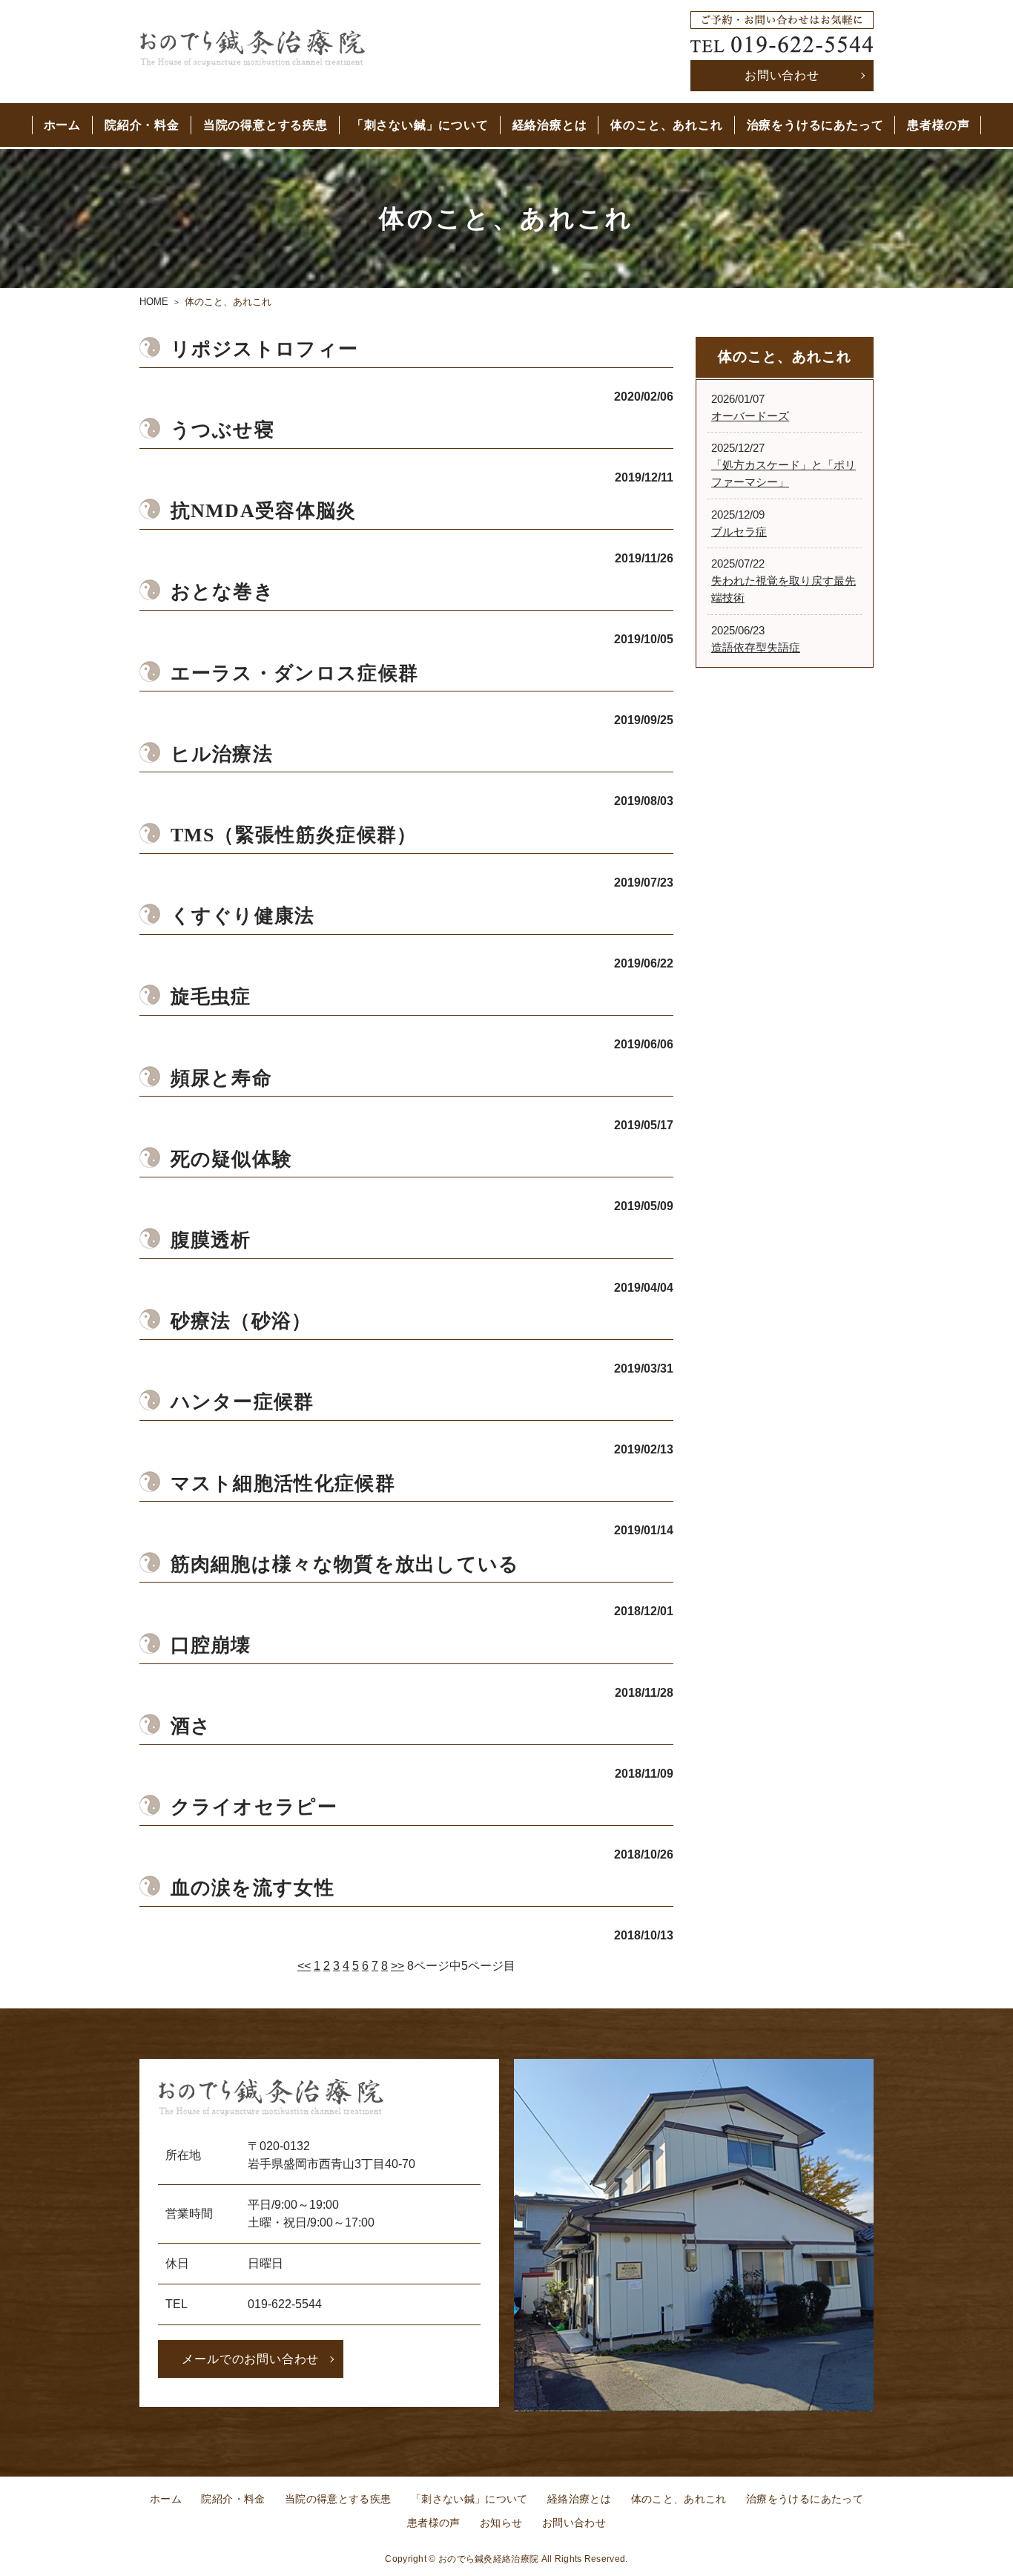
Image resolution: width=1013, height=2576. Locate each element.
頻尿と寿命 (222, 1078)
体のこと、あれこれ (666, 125)
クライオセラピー (254, 1807)
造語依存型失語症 (756, 647)
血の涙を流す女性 (253, 1888)
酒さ (191, 1726)
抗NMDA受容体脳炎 (264, 511)
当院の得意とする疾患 (265, 125)
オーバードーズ (750, 416)
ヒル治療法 (222, 754)
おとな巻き (223, 592)
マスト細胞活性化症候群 (283, 1483)
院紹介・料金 (142, 125)
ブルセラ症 (739, 532)
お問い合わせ (782, 75)
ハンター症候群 (242, 1402)
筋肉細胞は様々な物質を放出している (345, 1564)
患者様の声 (938, 125)
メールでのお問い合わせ (250, 2359)
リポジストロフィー (265, 349)
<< (304, 1966)
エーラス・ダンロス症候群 (295, 673)
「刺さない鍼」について (420, 125)
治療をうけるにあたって (815, 125)
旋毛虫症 (211, 997)
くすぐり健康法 (243, 916)
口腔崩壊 (211, 1645)
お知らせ (501, 2523)
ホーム (62, 125)
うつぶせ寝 (223, 430)
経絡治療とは (550, 125)
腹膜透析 (211, 1240)
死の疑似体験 (232, 1159)
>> (397, 1966)
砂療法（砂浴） (241, 1321)
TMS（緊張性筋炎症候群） (294, 835)
